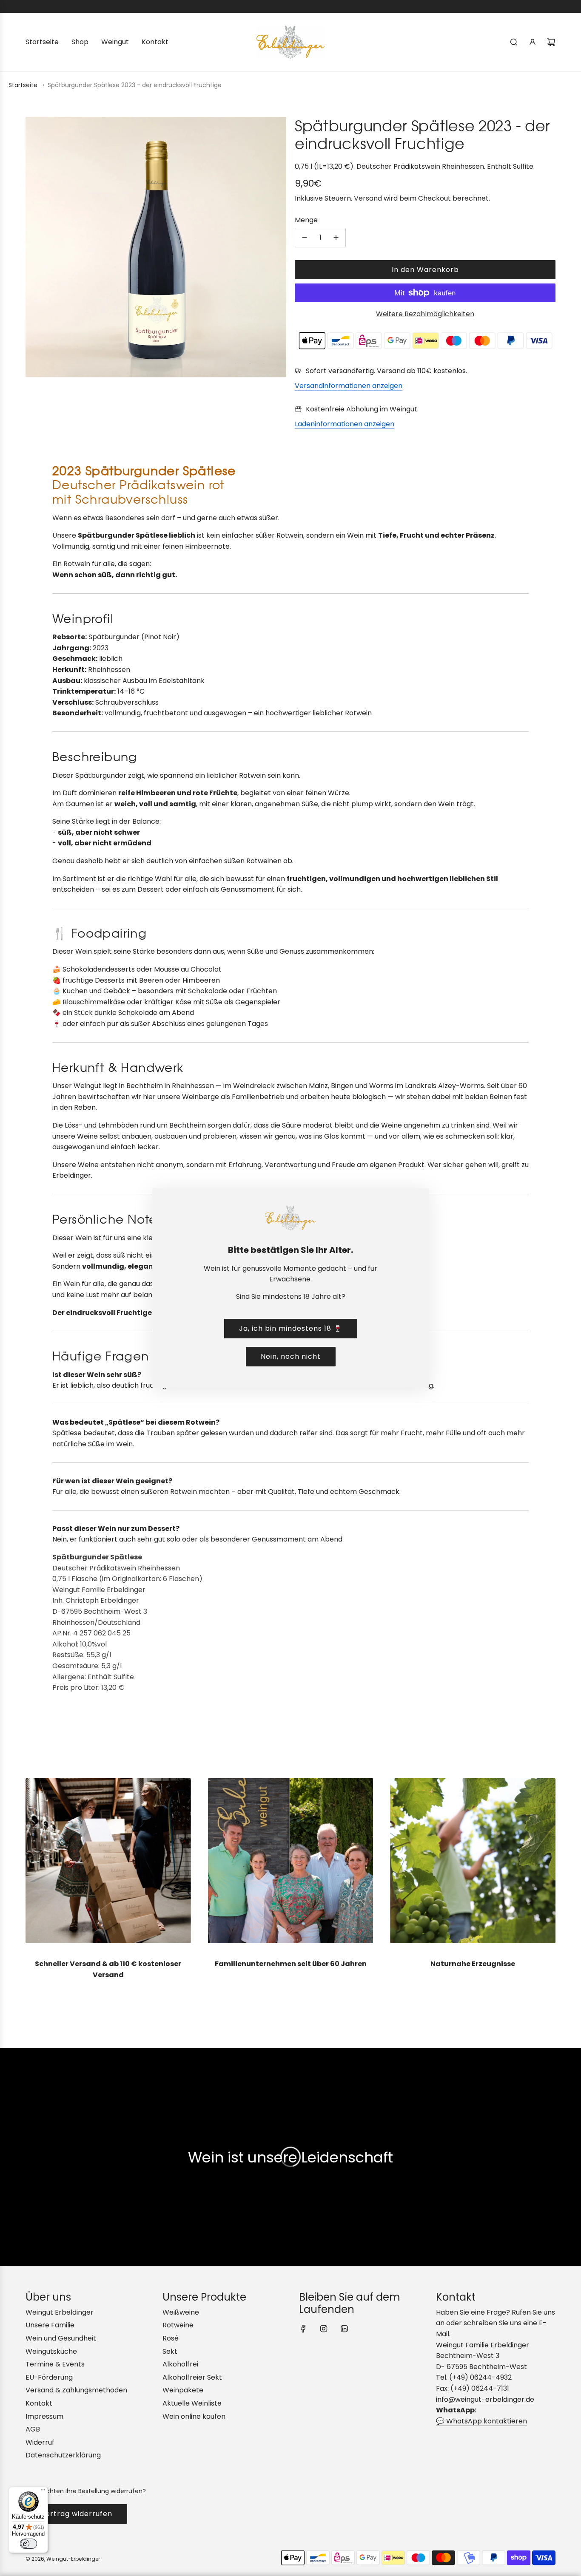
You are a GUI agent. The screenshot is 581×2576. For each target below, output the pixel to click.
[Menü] (43, 2492)
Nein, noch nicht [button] (291, 1356)
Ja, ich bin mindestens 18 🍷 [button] (291, 1328)
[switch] (28, 2544)
